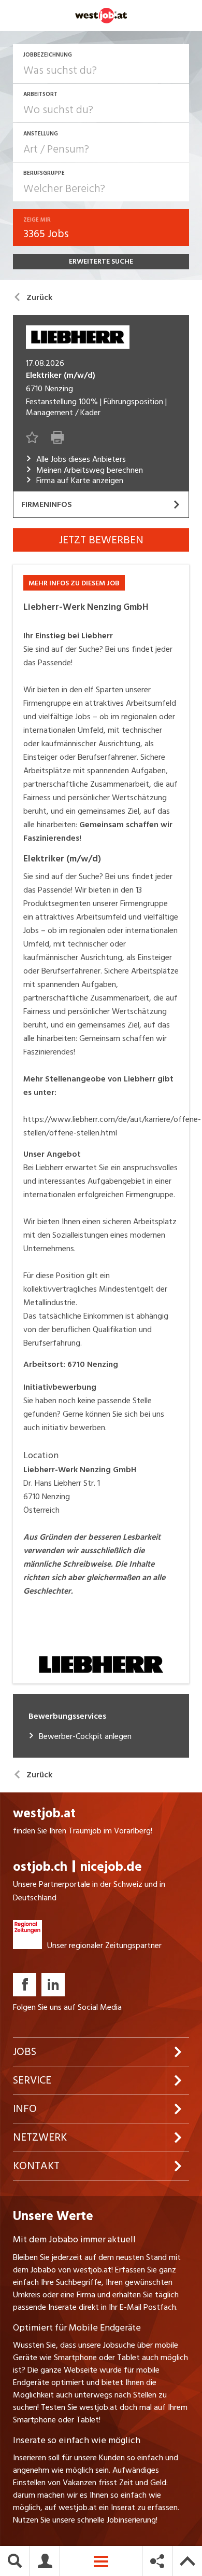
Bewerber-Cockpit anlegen (85, 1737)
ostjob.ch (40, 1867)
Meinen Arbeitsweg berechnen (90, 470)
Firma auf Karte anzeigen (80, 481)
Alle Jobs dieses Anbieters (81, 460)
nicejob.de (111, 1867)
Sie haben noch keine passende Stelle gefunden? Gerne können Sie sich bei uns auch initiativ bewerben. (94, 1407)
